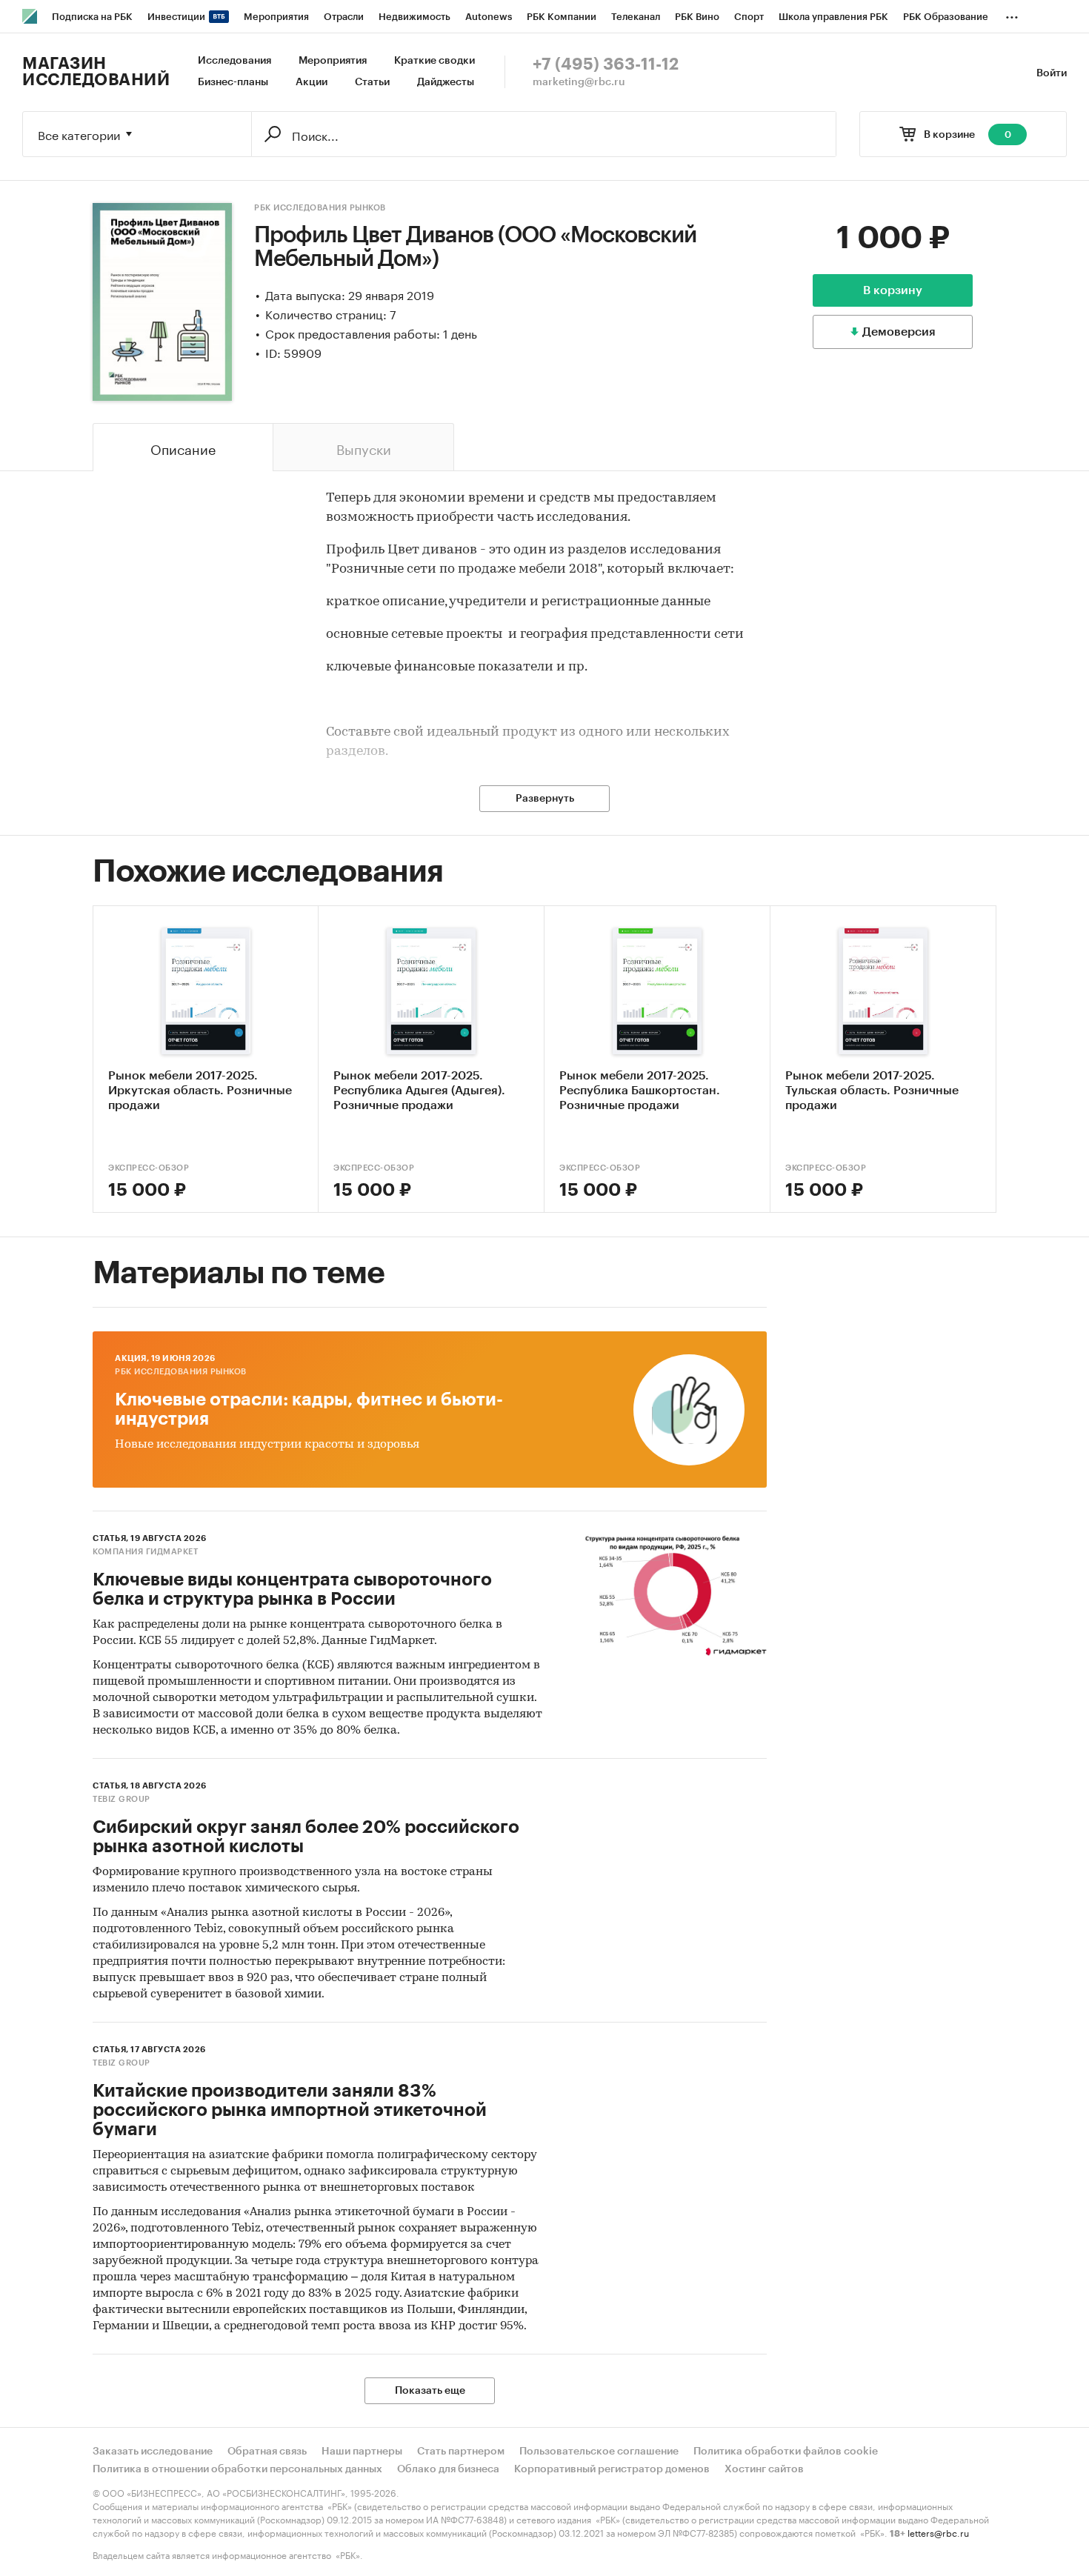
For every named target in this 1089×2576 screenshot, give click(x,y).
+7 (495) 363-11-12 (606, 64)
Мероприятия (333, 61)
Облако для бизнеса (448, 2469)
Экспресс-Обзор (149, 1168)
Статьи (372, 82)
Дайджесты (446, 82)
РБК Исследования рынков (320, 208)
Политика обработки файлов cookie (786, 2452)
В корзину (893, 290)
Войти (1052, 73)
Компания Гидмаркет (145, 1552)
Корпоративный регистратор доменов (612, 2469)
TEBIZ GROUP (121, 1799)
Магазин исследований (96, 72)
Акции (312, 82)
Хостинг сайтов (764, 2469)
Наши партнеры (362, 2452)
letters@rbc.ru (938, 2532)
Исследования (234, 61)
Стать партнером (461, 2452)
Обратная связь (267, 2452)
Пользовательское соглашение (599, 2452)
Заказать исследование (153, 2452)
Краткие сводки (434, 61)
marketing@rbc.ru (579, 82)
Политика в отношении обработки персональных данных (237, 2469)
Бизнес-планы (233, 82)
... (1012, 14)
